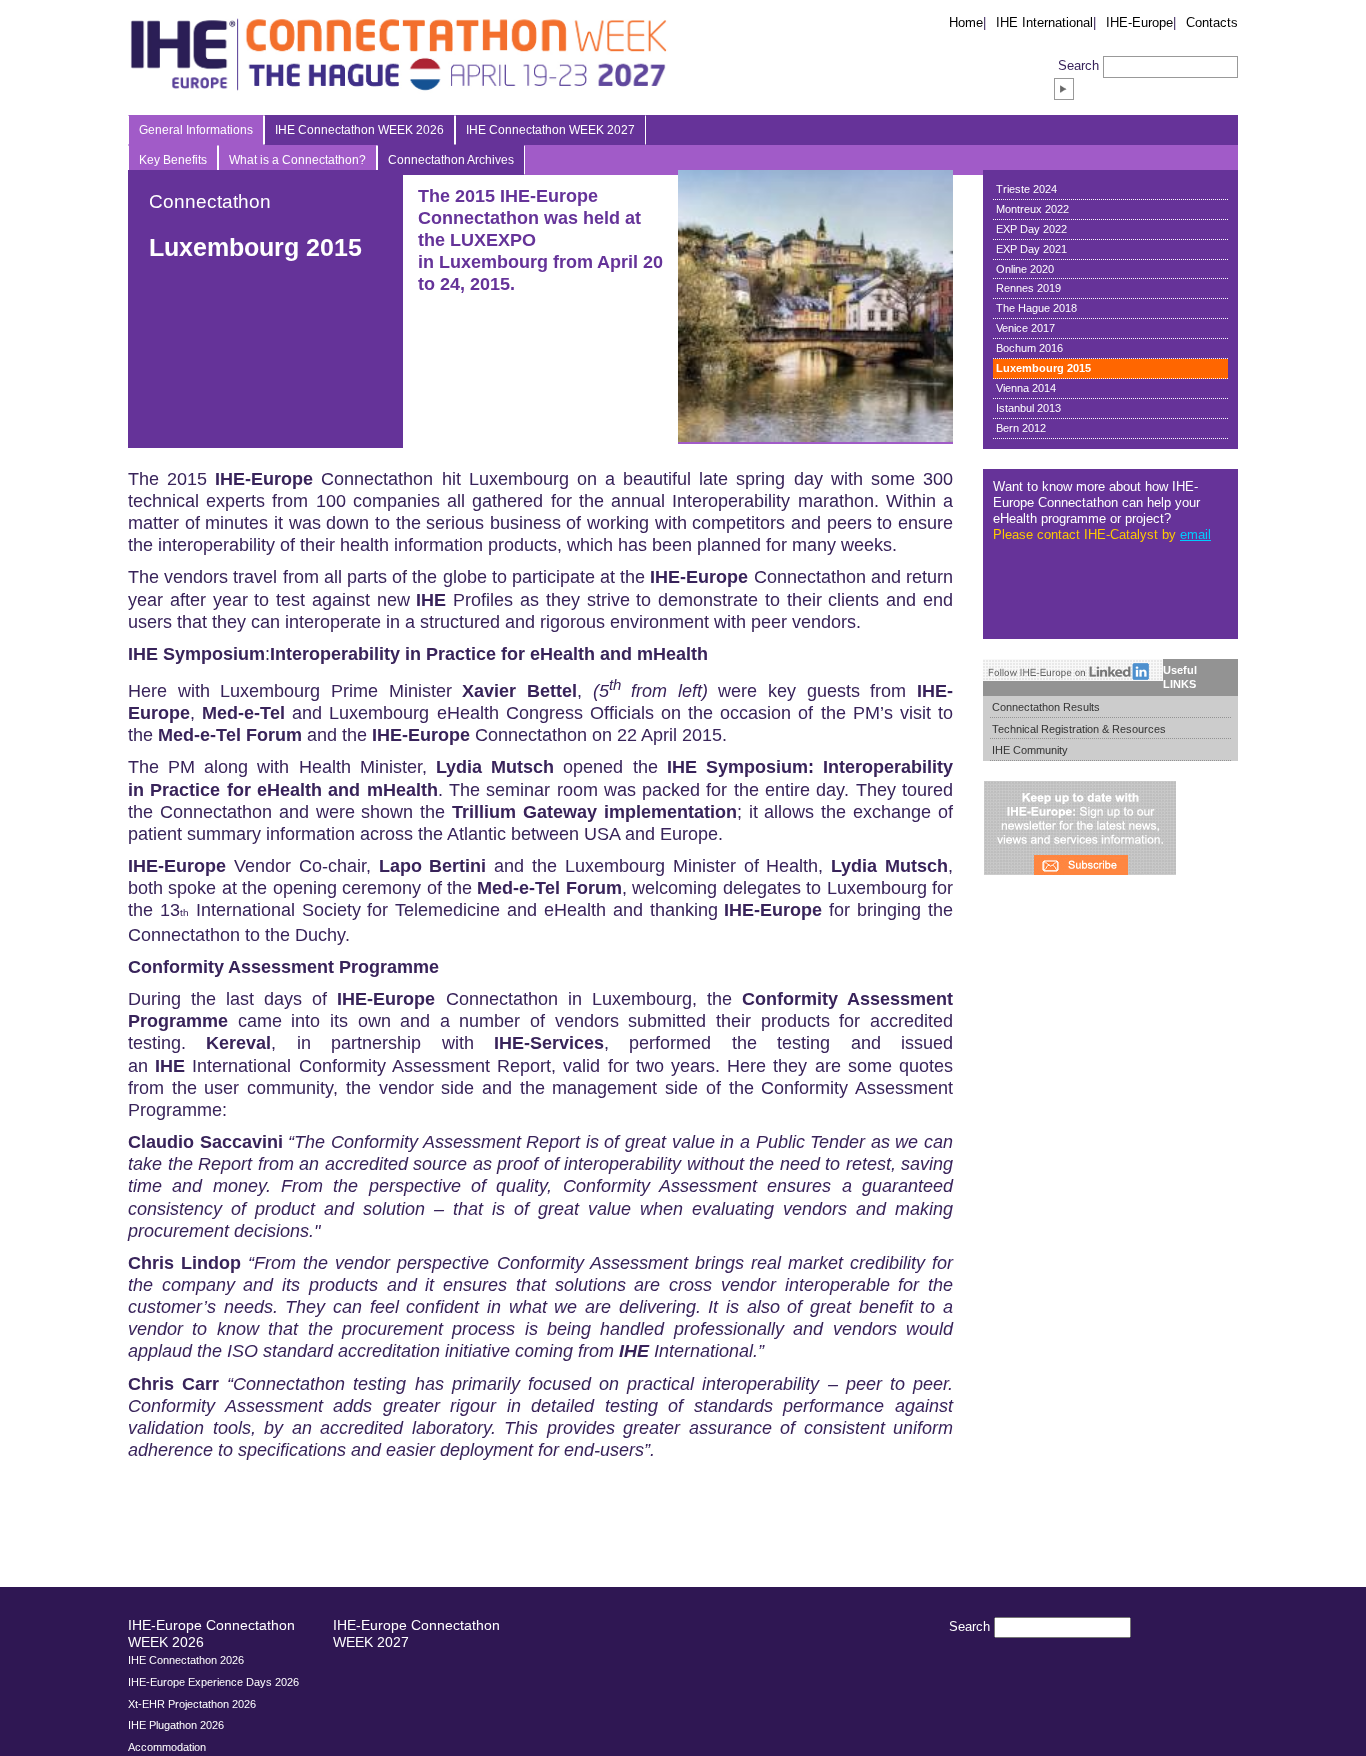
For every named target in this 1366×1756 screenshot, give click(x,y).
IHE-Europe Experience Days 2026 (213, 1682)
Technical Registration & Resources (1079, 729)
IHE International (1044, 22)
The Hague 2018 (1036, 308)
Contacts (1212, 22)
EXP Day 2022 (1031, 229)
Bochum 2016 (1029, 348)
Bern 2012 (1021, 428)
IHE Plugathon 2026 (176, 1725)
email (1195, 534)
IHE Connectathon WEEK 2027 (550, 130)
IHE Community (1030, 750)
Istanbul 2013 (1028, 408)
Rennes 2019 (1028, 288)
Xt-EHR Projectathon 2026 (192, 1704)
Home (966, 22)
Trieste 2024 (1026, 189)
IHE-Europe (1139, 22)
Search (1078, 65)
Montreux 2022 (1032, 209)
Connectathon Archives (451, 160)
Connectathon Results (1046, 707)
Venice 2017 (1025, 328)
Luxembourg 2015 (1043, 368)
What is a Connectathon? (297, 160)
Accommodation (167, 1747)
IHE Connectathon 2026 (186, 1660)
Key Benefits (173, 160)
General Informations (196, 130)
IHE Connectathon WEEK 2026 (359, 130)
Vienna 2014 (1026, 388)
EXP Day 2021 (1031, 249)
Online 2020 (1025, 269)
